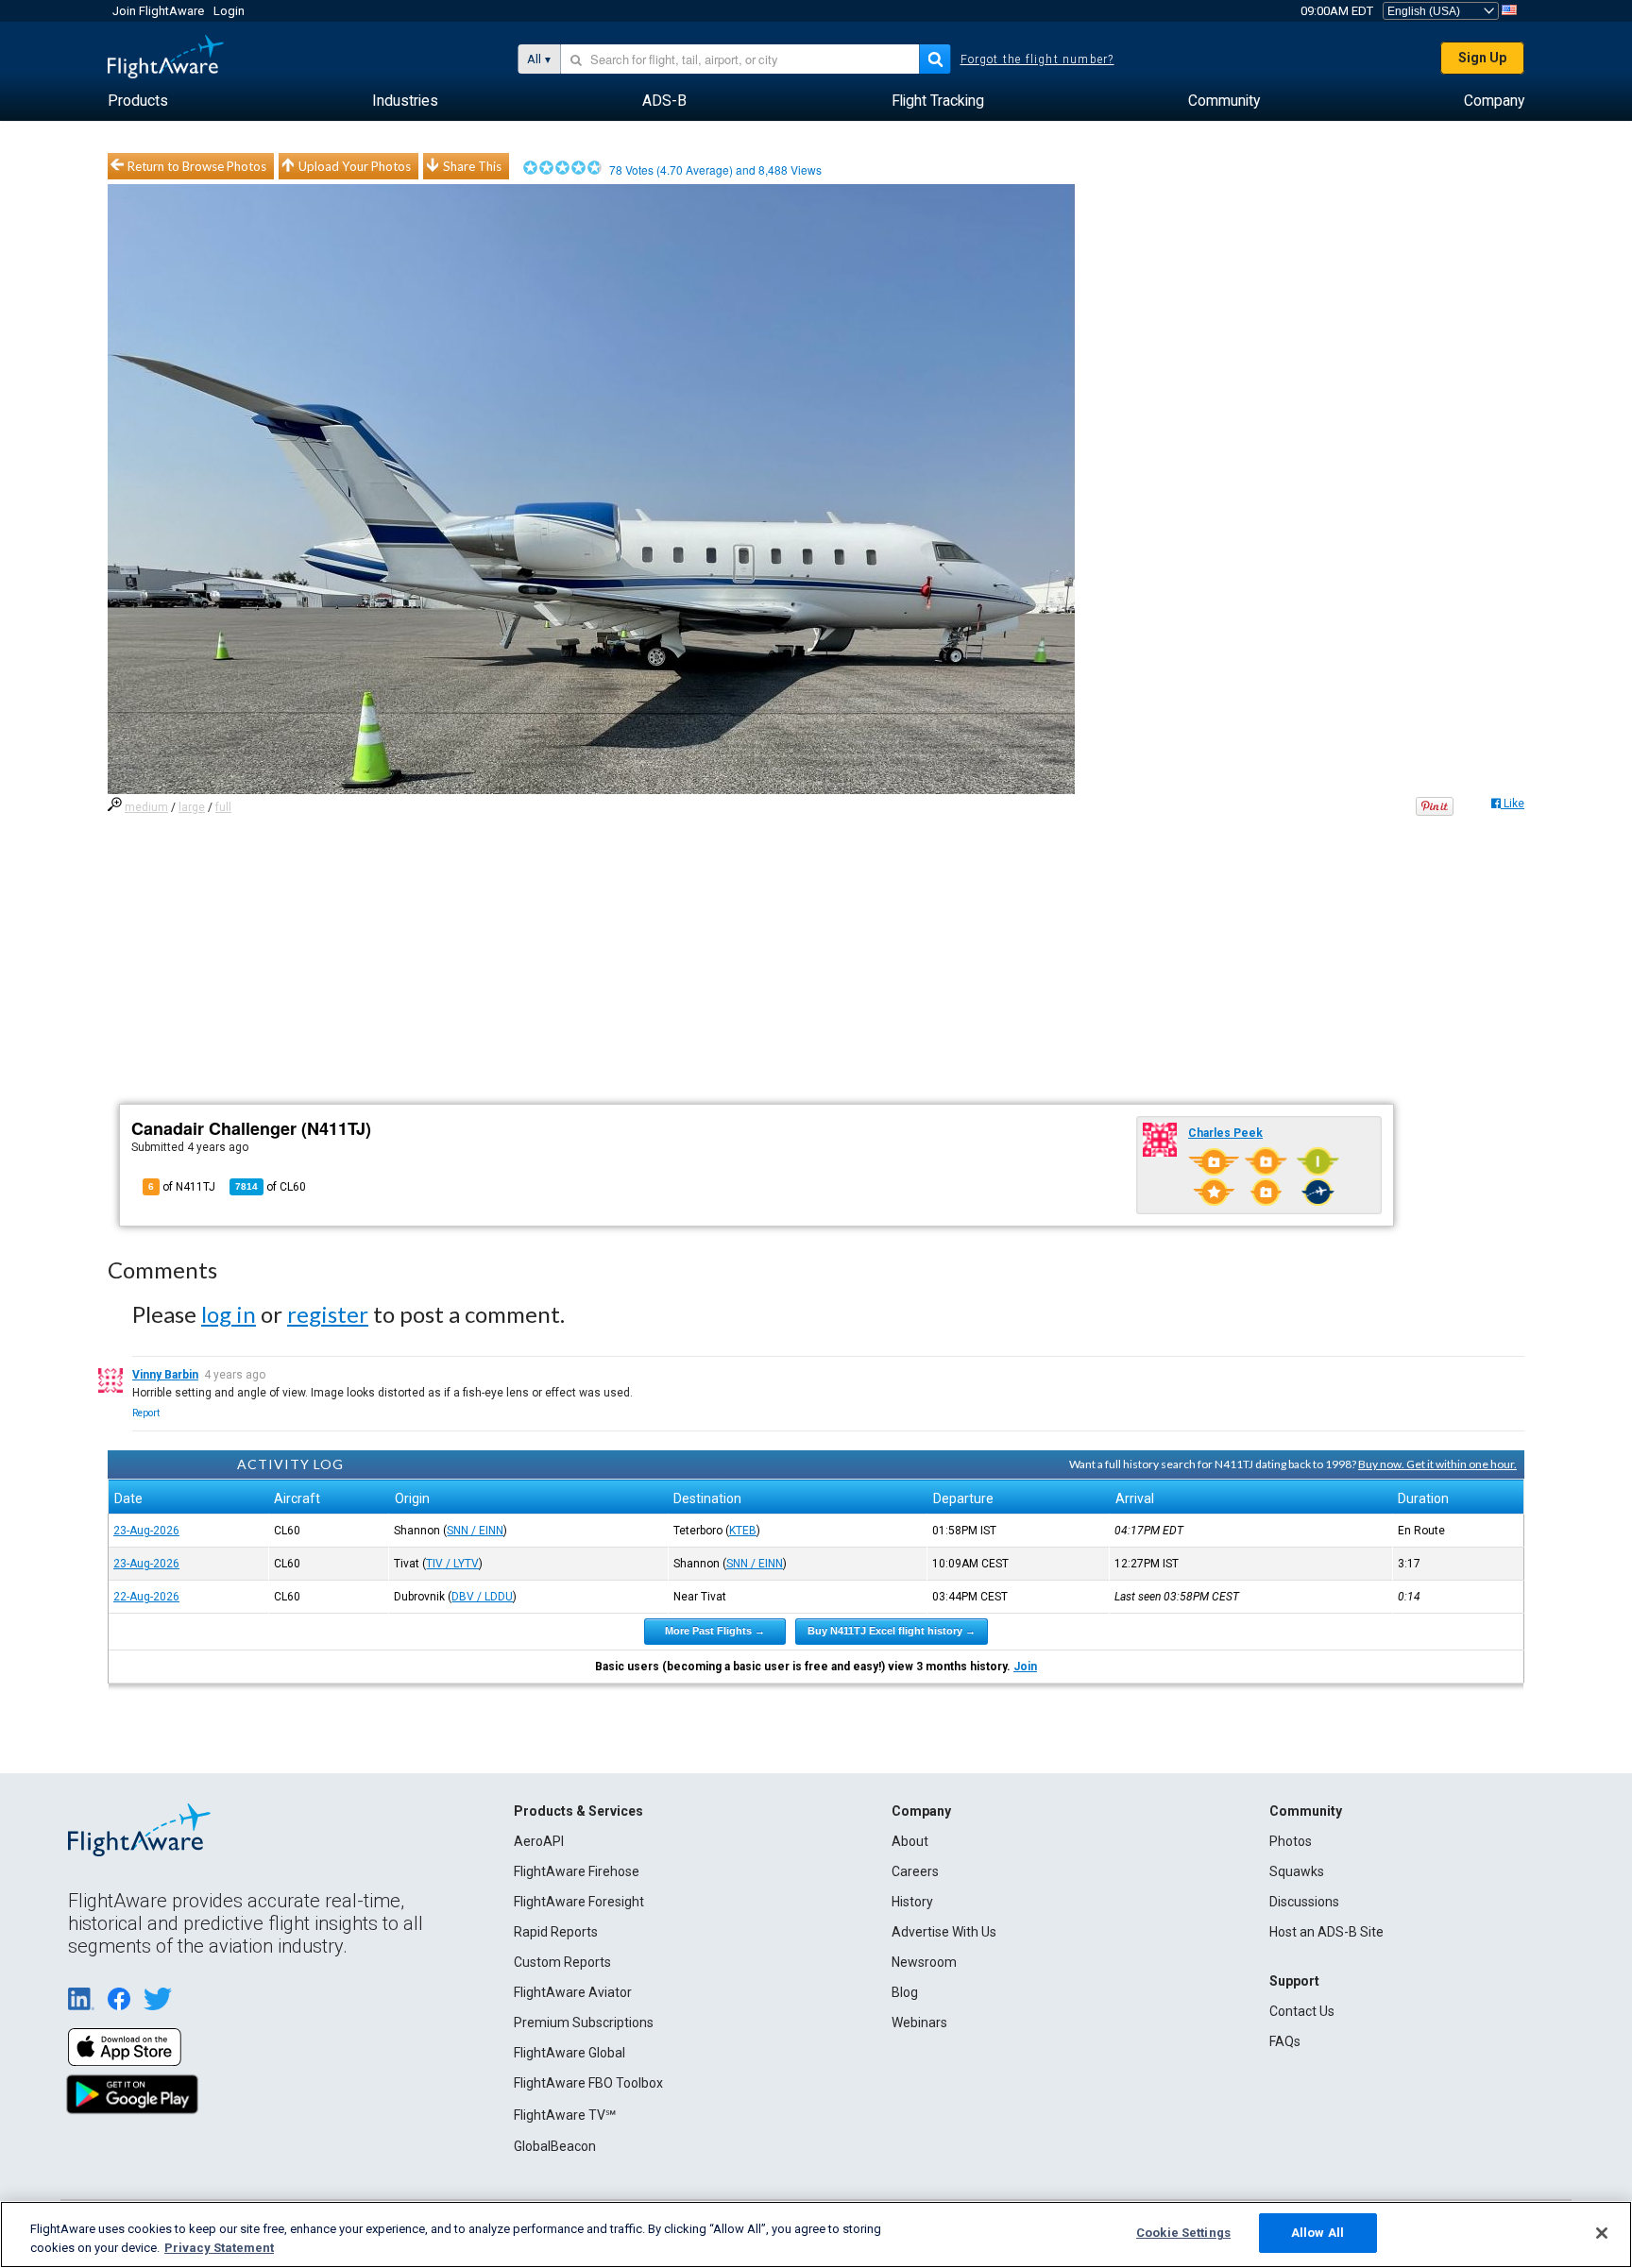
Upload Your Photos (355, 166)
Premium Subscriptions (584, 2023)
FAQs (1285, 2041)
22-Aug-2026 (146, 1597)
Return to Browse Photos (197, 166)
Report (146, 1413)
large (192, 807)
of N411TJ (182, 1187)
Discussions (1304, 1902)
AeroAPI (539, 1841)
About (910, 1841)
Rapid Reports (556, 1932)
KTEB (743, 1531)
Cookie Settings (1183, 2233)
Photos (1291, 1841)
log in (229, 1314)
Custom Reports (562, 1962)
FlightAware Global (569, 2053)
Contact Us (1302, 2011)
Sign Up (1482, 58)
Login (229, 11)
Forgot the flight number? (1037, 59)
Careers (915, 1871)
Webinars (919, 2023)
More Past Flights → (715, 1631)
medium (146, 807)
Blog (905, 1992)
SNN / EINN (475, 1531)
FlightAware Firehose (577, 1871)
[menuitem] (138, 101)
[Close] (1602, 2233)
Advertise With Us (944, 1932)
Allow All (1317, 2233)
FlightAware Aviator (573, 1992)
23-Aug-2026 (146, 1531)
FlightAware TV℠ (565, 2115)
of (271, 1187)
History (912, 1902)
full (223, 807)
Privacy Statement (219, 2248)
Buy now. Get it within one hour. (1437, 1464)
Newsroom (924, 1962)
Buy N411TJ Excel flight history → (892, 1631)
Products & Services (578, 1811)
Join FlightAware (158, 11)
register (328, 1314)
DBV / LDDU (482, 1597)
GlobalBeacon (555, 2146)
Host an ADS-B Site (1326, 1932)
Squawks (1297, 1871)
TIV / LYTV (452, 1564)
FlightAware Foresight (579, 1902)
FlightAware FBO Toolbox (588, 2083)
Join (1025, 1667)
